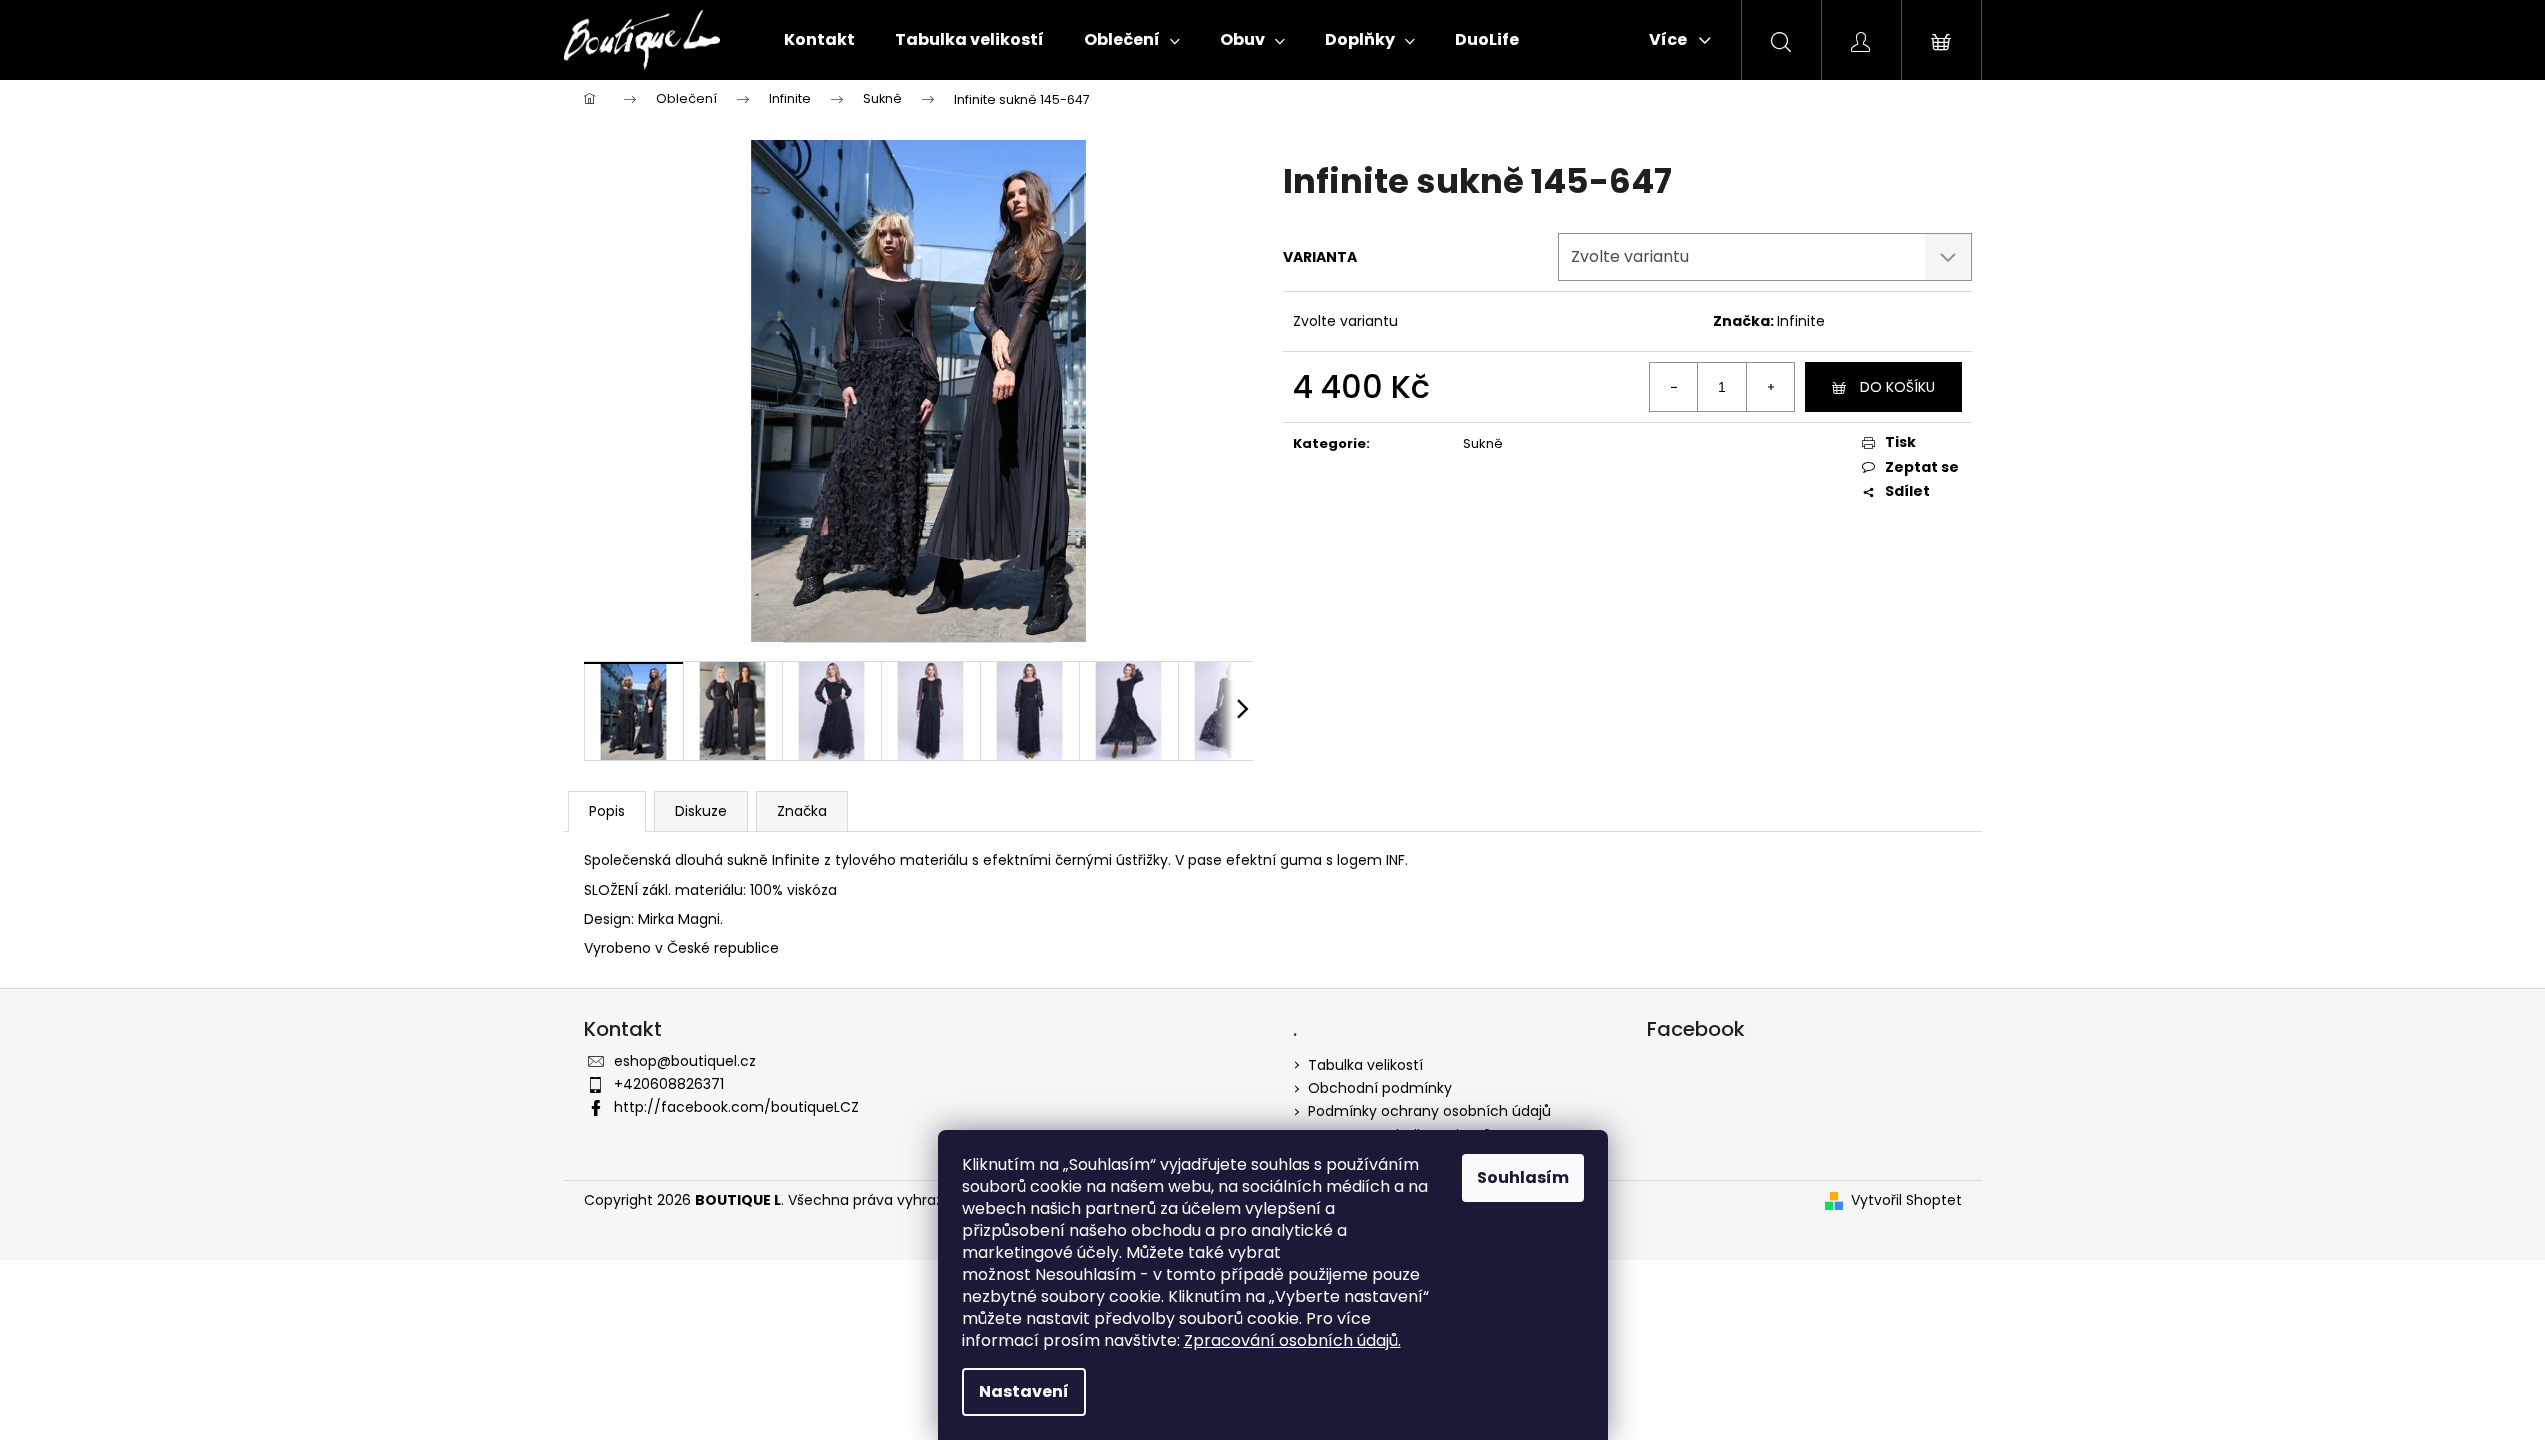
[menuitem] (819, 40)
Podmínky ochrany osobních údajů (1429, 1111)
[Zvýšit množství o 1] (1770, 387)
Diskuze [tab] (701, 811)
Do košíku (1897, 387)
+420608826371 (669, 1084)
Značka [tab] (802, 811)
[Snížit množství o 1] (1674, 387)
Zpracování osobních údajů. (1292, 1340)
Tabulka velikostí (1365, 1065)
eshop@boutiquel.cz (685, 1061)
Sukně (1483, 443)
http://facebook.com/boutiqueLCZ (736, 1107)
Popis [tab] (607, 811)
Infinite (1801, 321)
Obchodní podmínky (1380, 1088)
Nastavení (1024, 1391)
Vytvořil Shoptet (1906, 1200)
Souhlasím (1523, 1177)
